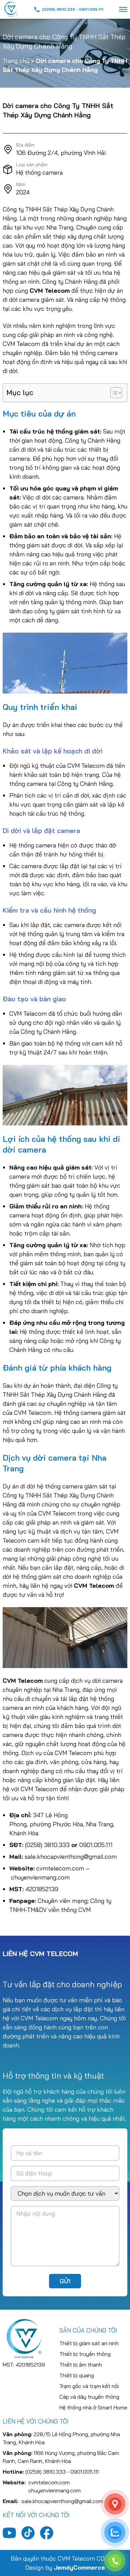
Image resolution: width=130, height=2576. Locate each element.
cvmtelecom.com (60, 1868)
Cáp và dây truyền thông (89, 2397)
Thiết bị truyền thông (85, 2354)
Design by (65, 2567)
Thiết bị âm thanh (81, 2365)
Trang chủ (16, 61)
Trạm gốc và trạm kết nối (89, 2386)
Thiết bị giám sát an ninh (89, 2343)
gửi (65, 2281)
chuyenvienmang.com (40, 1877)
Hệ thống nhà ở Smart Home (93, 2407)
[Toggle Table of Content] (113, 393)
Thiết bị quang (77, 2375)
